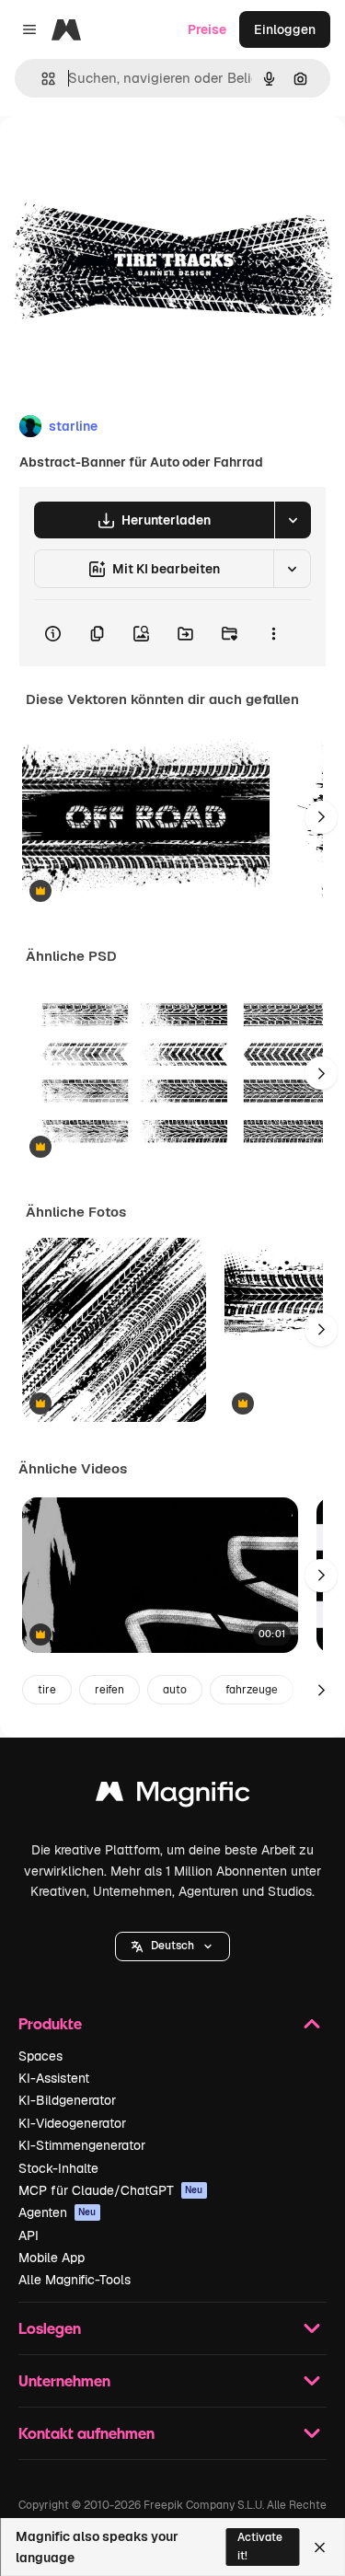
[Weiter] (321, 817)
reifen (109, 1690)
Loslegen (50, 2328)
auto (175, 1690)
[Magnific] (173, 1796)
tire (47, 1690)
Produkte (50, 2023)
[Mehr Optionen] (273, 633)
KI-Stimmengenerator (82, 2145)
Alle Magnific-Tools (75, 2280)
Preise (207, 29)
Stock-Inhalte (58, 2168)
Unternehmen (64, 2380)
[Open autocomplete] (41, 79)
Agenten (57, 2212)
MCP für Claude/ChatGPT (111, 2190)
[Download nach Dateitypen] (293, 520)
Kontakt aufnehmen (86, 2433)
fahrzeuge (252, 1690)
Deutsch (172, 1946)
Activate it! (260, 2546)
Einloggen (285, 29)
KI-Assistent (54, 2078)
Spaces (40, 2056)
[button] (172, 1946)
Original (118, 158)
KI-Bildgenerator (67, 2100)
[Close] (320, 2547)
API (29, 2235)
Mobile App (52, 2258)
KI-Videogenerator (72, 2123)
